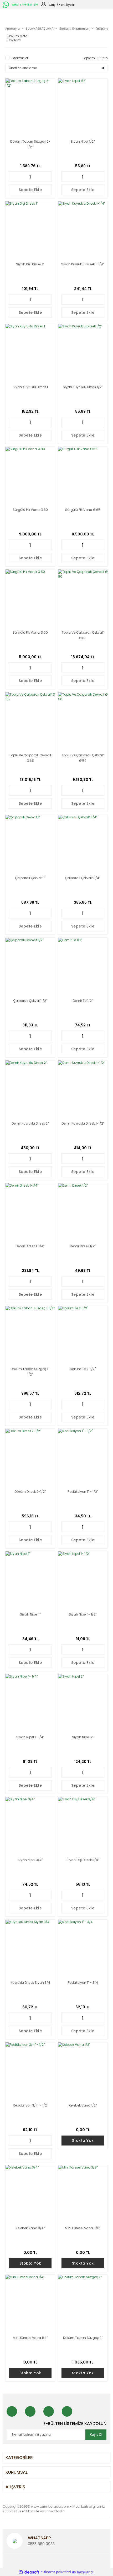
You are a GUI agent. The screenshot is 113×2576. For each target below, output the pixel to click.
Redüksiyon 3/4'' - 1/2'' (30, 2105)
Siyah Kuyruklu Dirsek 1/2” (83, 387)
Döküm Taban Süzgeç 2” (83, 2338)
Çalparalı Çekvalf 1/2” (30, 1001)
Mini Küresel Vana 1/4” (30, 2338)
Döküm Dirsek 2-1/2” (30, 1492)
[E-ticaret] (56, 2572)
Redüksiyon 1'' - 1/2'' (83, 1492)
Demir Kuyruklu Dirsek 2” (30, 1123)
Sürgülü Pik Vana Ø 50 (30, 632)
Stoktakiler (20, 58)
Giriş (52, 5)
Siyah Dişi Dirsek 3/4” (83, 1860)
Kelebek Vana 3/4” (30, 2228)
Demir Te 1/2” (83, 1001)
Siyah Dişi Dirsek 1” (30, 264)
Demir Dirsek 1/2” (83, 1246)
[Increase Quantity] (48, 177)
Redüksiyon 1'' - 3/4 (83, 1983)
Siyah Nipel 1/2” (83, 141)
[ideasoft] (29, 2572)
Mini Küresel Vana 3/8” (83, 2228)
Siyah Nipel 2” (83, 1737)
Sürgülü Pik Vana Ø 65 (83, 510)
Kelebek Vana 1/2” (83, 2105)
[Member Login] (43, 4)
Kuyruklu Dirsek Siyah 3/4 (30, 1983)
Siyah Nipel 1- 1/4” (30, 1737)
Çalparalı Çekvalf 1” (30, 878)
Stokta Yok (83, 2141)
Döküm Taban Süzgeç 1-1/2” (30, 1372)
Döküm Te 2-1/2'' (83, 1369)
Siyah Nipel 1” (30, 1614)
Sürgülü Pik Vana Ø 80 (30, 510)
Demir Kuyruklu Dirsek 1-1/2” (83, 1123)
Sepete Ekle (30, 190)
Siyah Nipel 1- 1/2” (83, 1614)
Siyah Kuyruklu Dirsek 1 (30, 387)
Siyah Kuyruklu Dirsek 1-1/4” (83, 264)
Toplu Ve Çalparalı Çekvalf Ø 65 (30, 758)
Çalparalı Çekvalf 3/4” (83, 878)
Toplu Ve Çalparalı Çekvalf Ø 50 (83, 758)
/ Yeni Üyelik (66, 5)
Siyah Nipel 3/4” (30, 1860)
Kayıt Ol (96, 2435)
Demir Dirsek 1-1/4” (30, 1246)
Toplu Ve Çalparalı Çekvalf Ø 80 (83, 635)
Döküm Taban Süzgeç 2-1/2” (30, 144)
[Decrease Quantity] (12, 177)
